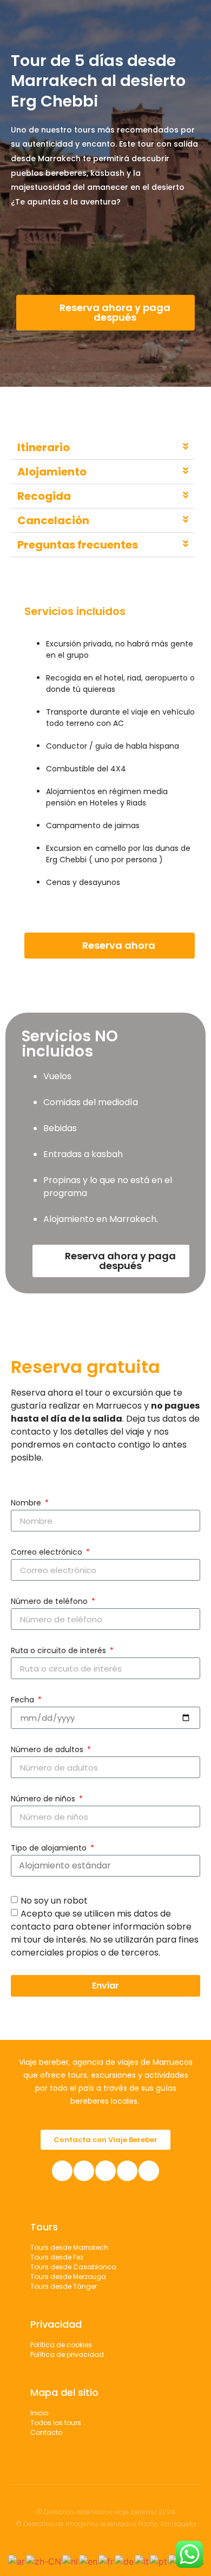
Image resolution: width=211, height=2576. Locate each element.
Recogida (44, 496)
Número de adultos (48, 1750)
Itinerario (44, 447)
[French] (107, 2560)
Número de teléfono (50, 1602)
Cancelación (53, 520)
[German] (125, 2560)
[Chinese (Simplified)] (44, 2560)
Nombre (27, 1504)
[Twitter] (127, 2171)
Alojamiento (52, 472)
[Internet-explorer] (149, 2171)
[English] (89, 2560)
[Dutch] (71, 2560)
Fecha (24, 1700)
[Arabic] (17, 2560)
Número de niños (44, 1799)
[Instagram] (84, 2171)
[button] (103, 448)
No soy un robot (54, 1901)
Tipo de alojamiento (50, 1849)
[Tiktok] (105, 2171)
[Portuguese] (159, 2560)
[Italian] (142, 2560)
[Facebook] (62, 2171)
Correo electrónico (48, 1553)
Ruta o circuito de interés (60, 1651)
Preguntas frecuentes (78, 545)
